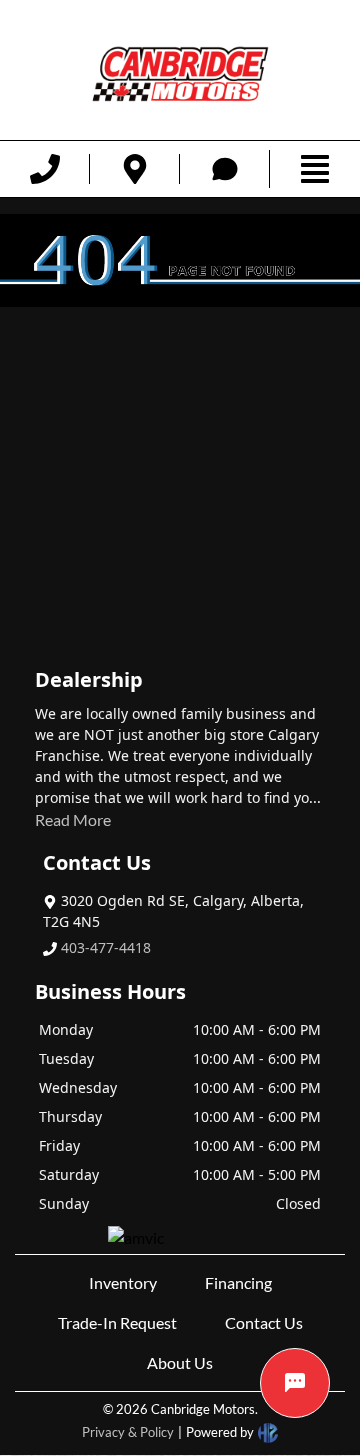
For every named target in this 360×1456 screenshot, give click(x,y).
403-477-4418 (106, 947)
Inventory (123, 1282)
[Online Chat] (295, 1383)
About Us (180, 1362)
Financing (238, 1282)
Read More (73, 819)
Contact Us (264, 1322)
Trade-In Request (117, 1322)
